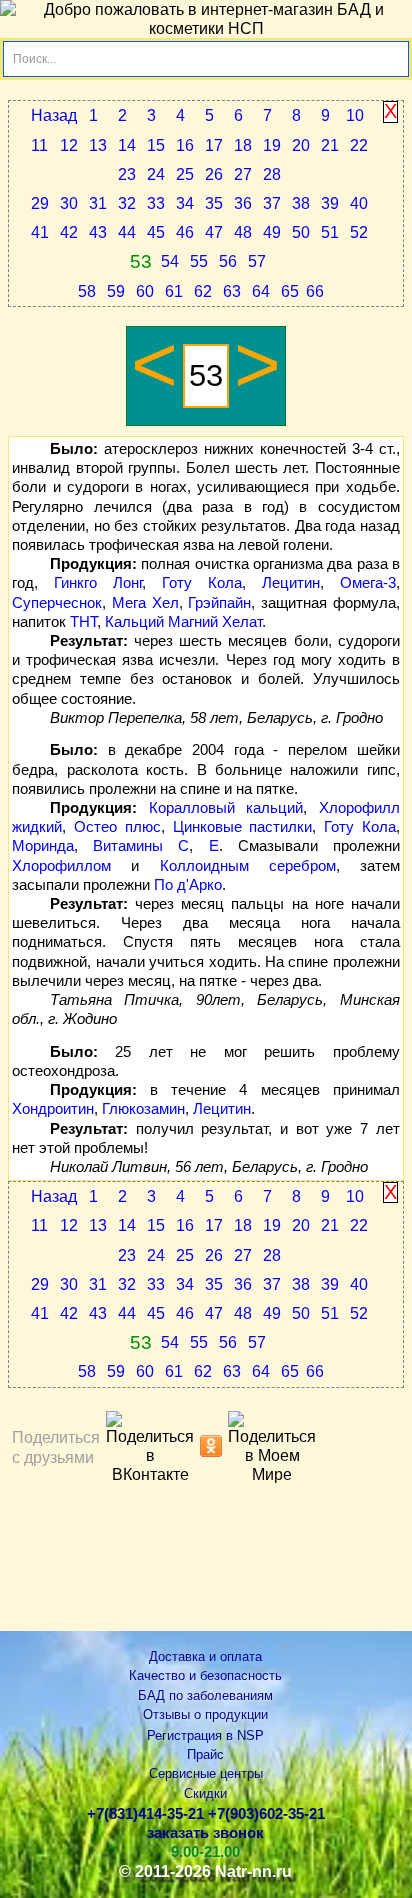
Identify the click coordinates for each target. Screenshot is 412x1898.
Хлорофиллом (61, 866)
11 (39, 145)
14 (127, 145)
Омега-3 (368, 583)
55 (199, 261)
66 (315, 291)
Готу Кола (202, 583)
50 (301, 232)
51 (330, 232)
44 (127, 232)
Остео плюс (117, 827)
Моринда (43, 846)
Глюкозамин (143, 1109)
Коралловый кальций (226, 808)
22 (359, 145)
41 (40, 232)
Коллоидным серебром (248, 866)
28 (272, 174)
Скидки (205, 1793)
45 (156, 232)
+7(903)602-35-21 (266, 1814)
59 (116, 291)
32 (127, 203)
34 (185, 203)
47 (214, 232)
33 (156, 203)
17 (214, 145)
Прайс (205, 1754)
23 (127, 174)
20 (301, 145)
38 (301, 203)
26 (214, 174)
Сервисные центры (206, 1773)
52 (359, 232)
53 (141, 261)
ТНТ (83, 622)
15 (156, 145)
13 (98, 145)
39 (330, 203)
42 (69, 232)
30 (69, 203)
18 (243, 145)
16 (185, 145)
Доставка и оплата (205, 1656)
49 (272, 232)
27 (243, 174)
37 (272, 203)
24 (156, 174)
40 (359, 203)
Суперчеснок (57, 603)
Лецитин (291, 583)
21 (330, 145)
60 (145, 291)
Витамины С (141, 846)
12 (69, 145)
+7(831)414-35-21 (145, 1814)
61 (174, 291)
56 (228, 261)
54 (170, 261)
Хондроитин (53, 1109)
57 (257, 261)
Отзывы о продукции (205, 1714)
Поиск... (34, 59)
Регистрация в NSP (205, 1735)
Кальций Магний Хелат (183, 622)
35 (214, 203)
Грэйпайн (219, 603)
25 (185, 174)
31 (98, 203)
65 (290, 291)
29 (40, 203)
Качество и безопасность (205, 1675)
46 (185, 232)
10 (355, 115)
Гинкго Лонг (98, 583)
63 (232, 291)
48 (243, 232)
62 (203, 291)
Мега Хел (145, 603)
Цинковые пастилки (243, 827)
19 (272, 145)
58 (87, 291)
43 (98, 232)
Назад (54, 115)
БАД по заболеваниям (205, 1695)
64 (261, 291)
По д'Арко (188, 885)
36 (243, 203)
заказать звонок (205, 1833)
